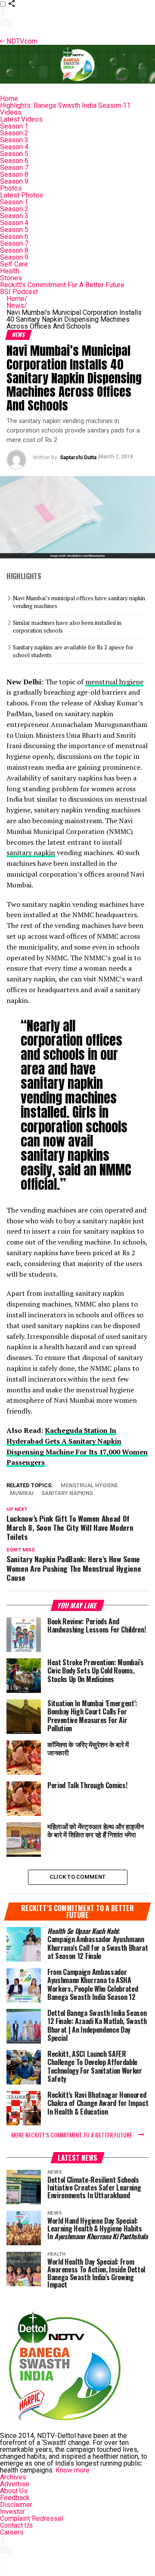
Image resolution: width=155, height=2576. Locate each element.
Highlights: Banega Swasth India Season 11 (65, 105)
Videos (11, 112)
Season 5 (14, 154)
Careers (12, 2532)
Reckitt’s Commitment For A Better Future (62, 285)
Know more (73, 2470)
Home (9, 99)
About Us (14, 2491)
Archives (13, 2477)
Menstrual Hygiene (89, 1486)
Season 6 (14, 161)
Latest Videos (21, 119)
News (17, 306)
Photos (11, 188)
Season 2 (14, 133)
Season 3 (14, 140)
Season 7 (14, 168)
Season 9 (14, 181)
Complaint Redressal (31, 2518)
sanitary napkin (31, 852)
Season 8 (14, 174)
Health (10, 271)
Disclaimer (16, 2505)
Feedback (15, 2498)
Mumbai (22, 1493)
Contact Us (16, 2525)
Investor (12, 2512)
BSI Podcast (19, 292)
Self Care (14, 264)
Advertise (15, 2484)
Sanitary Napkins (67, 1493)
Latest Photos (22, 195)
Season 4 (14, 147)
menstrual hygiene (114, 682)
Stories (11, 278)
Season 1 (14, 126)
